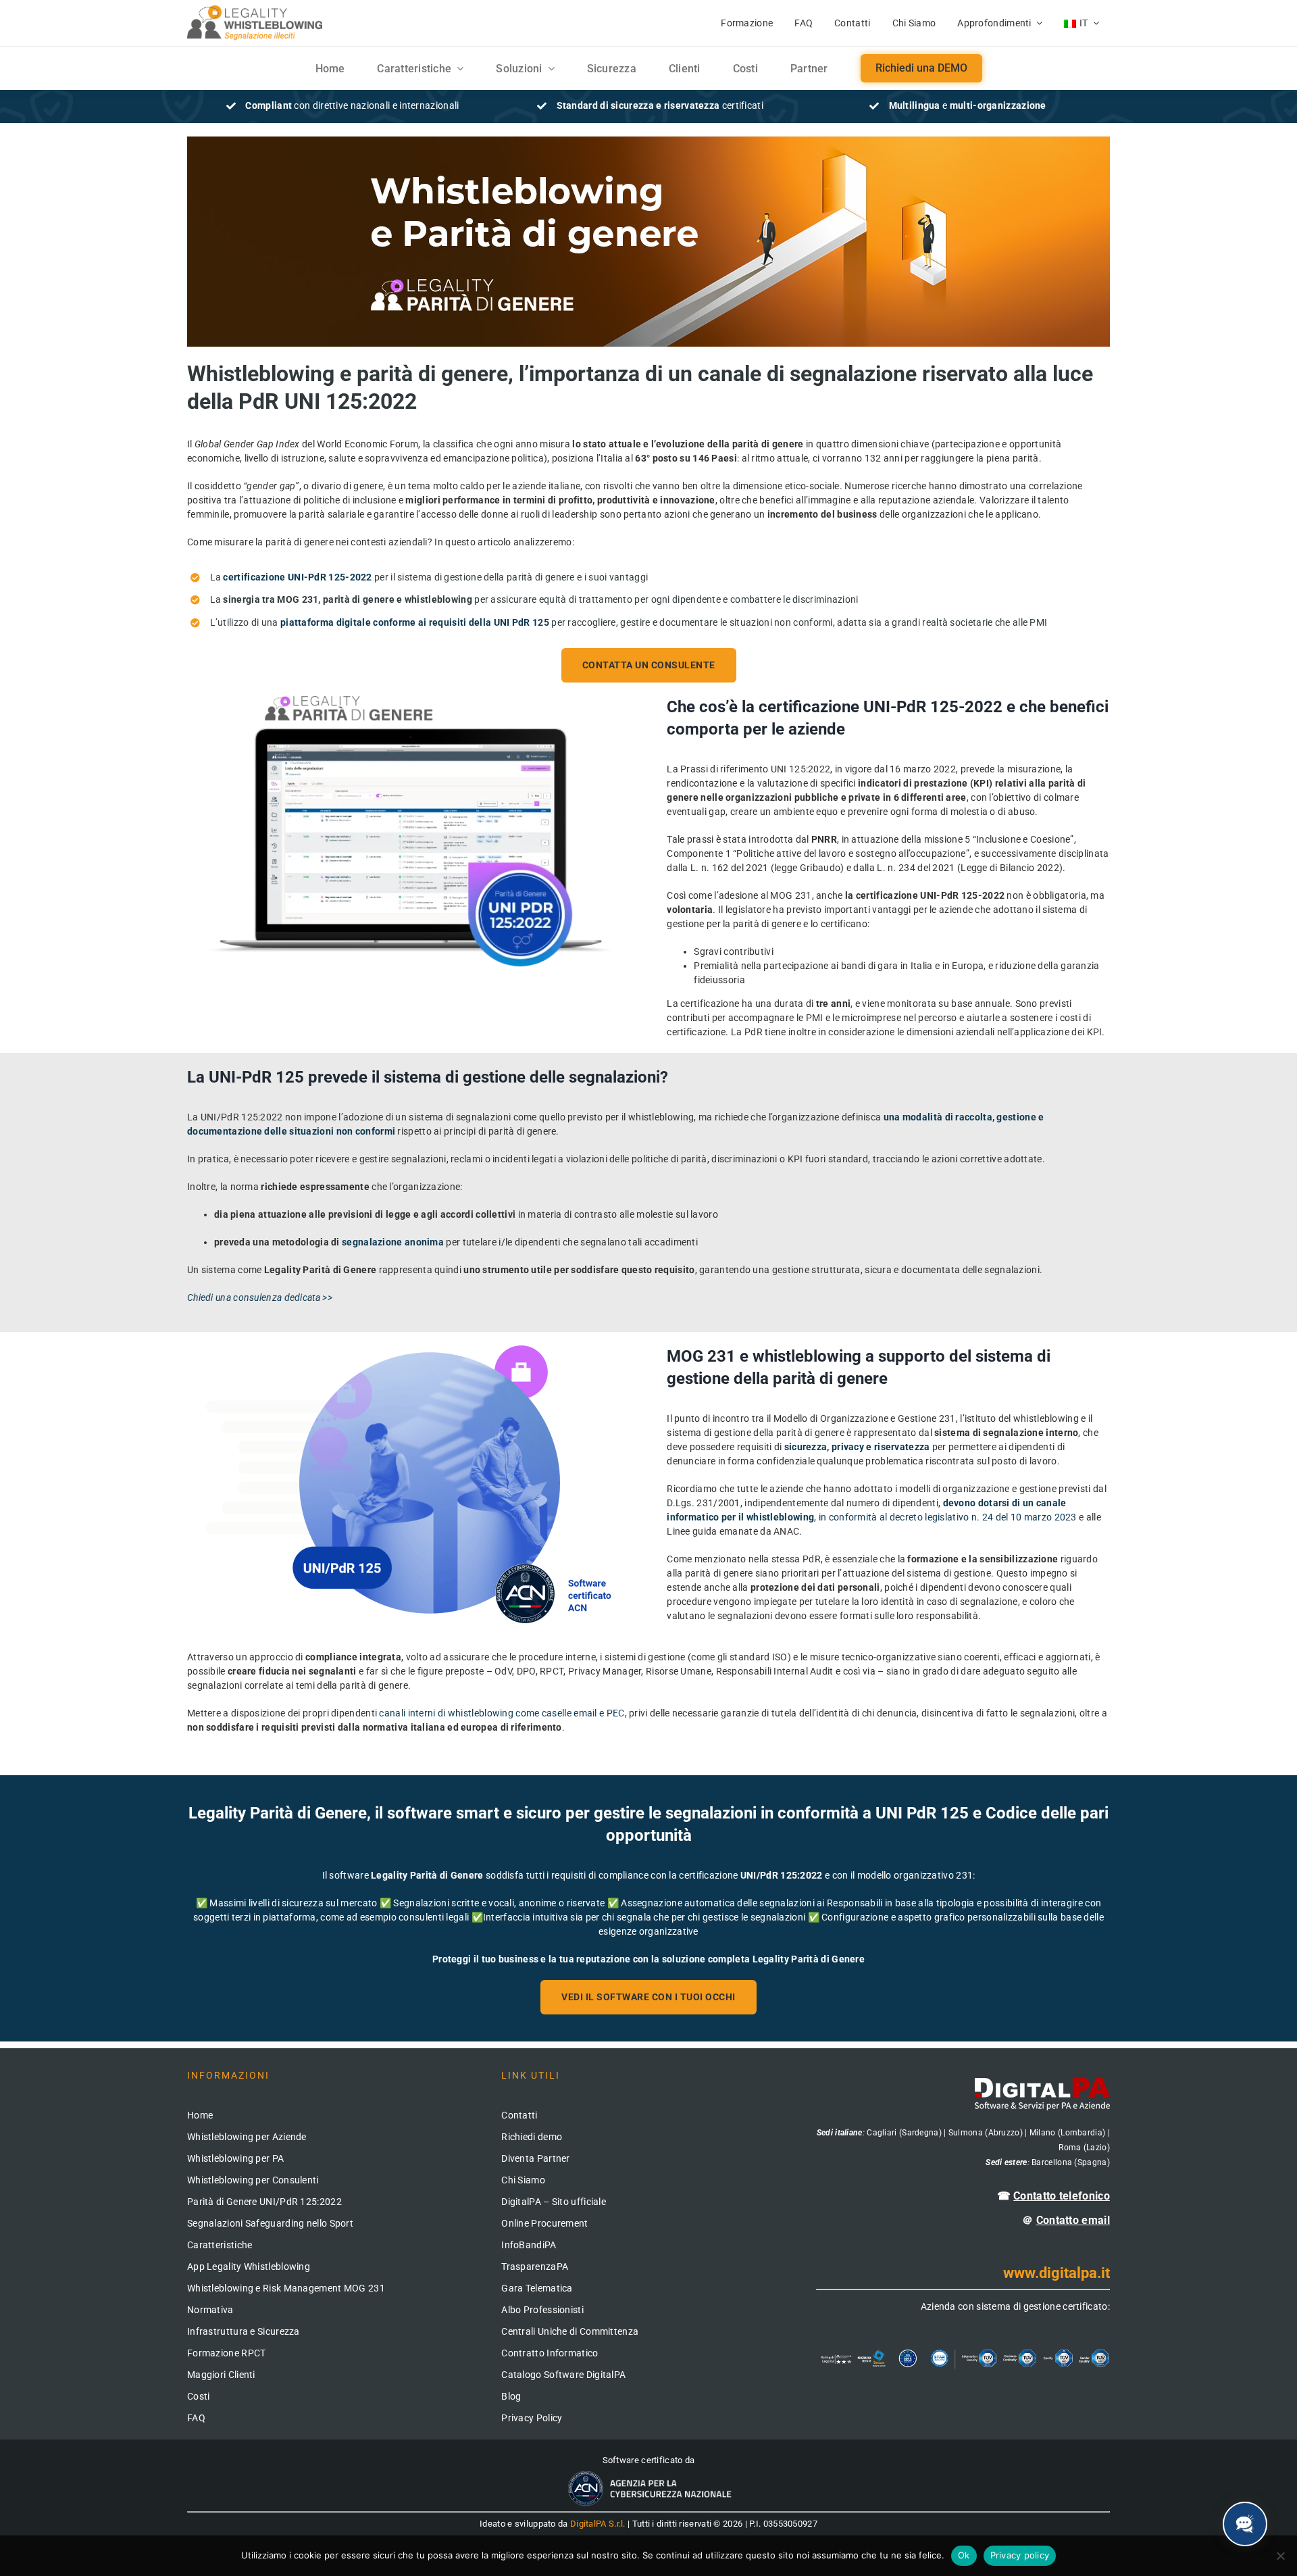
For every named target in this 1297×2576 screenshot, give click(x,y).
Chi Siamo (523, 2180)
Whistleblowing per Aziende (247, 2137)
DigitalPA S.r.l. (598, 2524)
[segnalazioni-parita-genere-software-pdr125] (409, 701)
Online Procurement (544, 2223)
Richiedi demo (532, 2137)
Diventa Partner (536, 2158)
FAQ (196, 2418)
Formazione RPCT (227, 2353)
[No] (1280, 2556)
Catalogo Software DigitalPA (563, 2375)
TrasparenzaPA (535, 2267)
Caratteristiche (220, 2245)
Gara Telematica (537, 2288)
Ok (964, 2555)
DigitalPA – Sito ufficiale (554, 2202)
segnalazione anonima (393, 1242)
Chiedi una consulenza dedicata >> (260, 1297)
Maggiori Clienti (221, 2375)
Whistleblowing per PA (235, 2158)
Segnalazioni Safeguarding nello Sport (270, 2223)
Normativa (210, 2310)
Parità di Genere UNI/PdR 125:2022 (264, 2202)
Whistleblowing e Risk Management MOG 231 (286, 2288)
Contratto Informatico (550, 2353)
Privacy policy (1020, 2555)
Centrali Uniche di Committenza (570, 2331)
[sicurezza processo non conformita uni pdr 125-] (409, 1350)
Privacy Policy (532, 2418)
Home (200, 2115)
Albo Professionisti (542, 2310)
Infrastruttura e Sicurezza (244, 2331)
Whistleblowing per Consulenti (253, 2180)
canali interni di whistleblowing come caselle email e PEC (502, 1713)
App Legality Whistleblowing (249, 2267)
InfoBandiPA (529, 2245)
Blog (511, 2396)
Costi (199, 2396)
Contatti (519, 2115)
